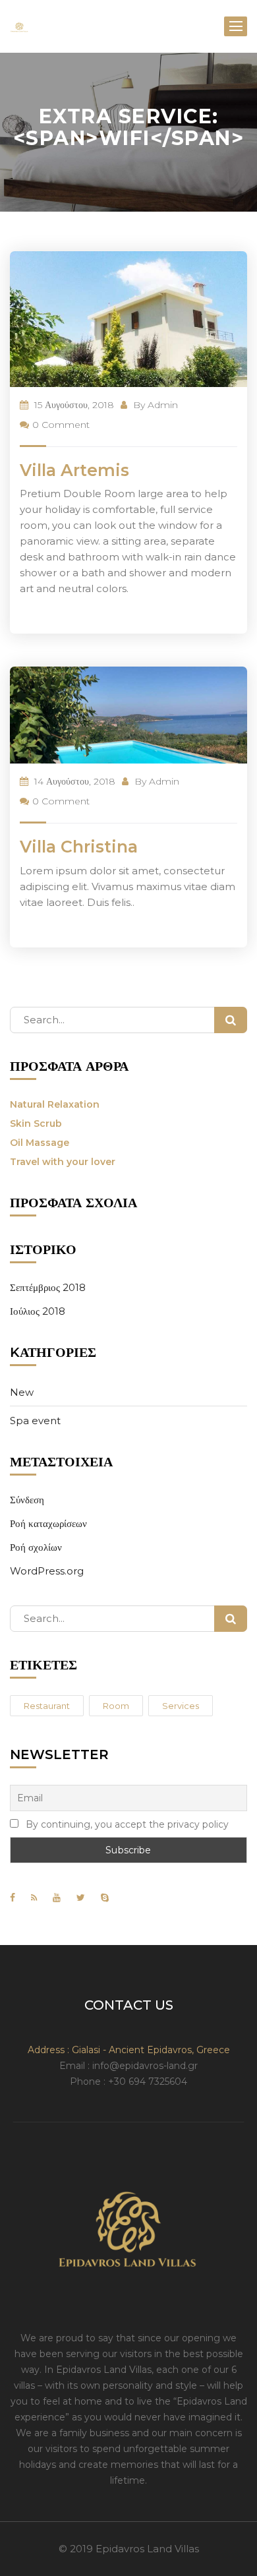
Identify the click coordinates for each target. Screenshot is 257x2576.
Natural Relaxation (55, 1104)
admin (163, 405)
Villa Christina (79, 847)
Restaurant (47, 1706)
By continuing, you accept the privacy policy (126, 1824)
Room (116, 1706)
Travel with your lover (63, 1162)
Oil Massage (40, 1143)
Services (181, 1706)
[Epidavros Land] (19, 26)
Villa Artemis (74, 470)
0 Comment (61, 425)
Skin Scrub (36, 1123)
